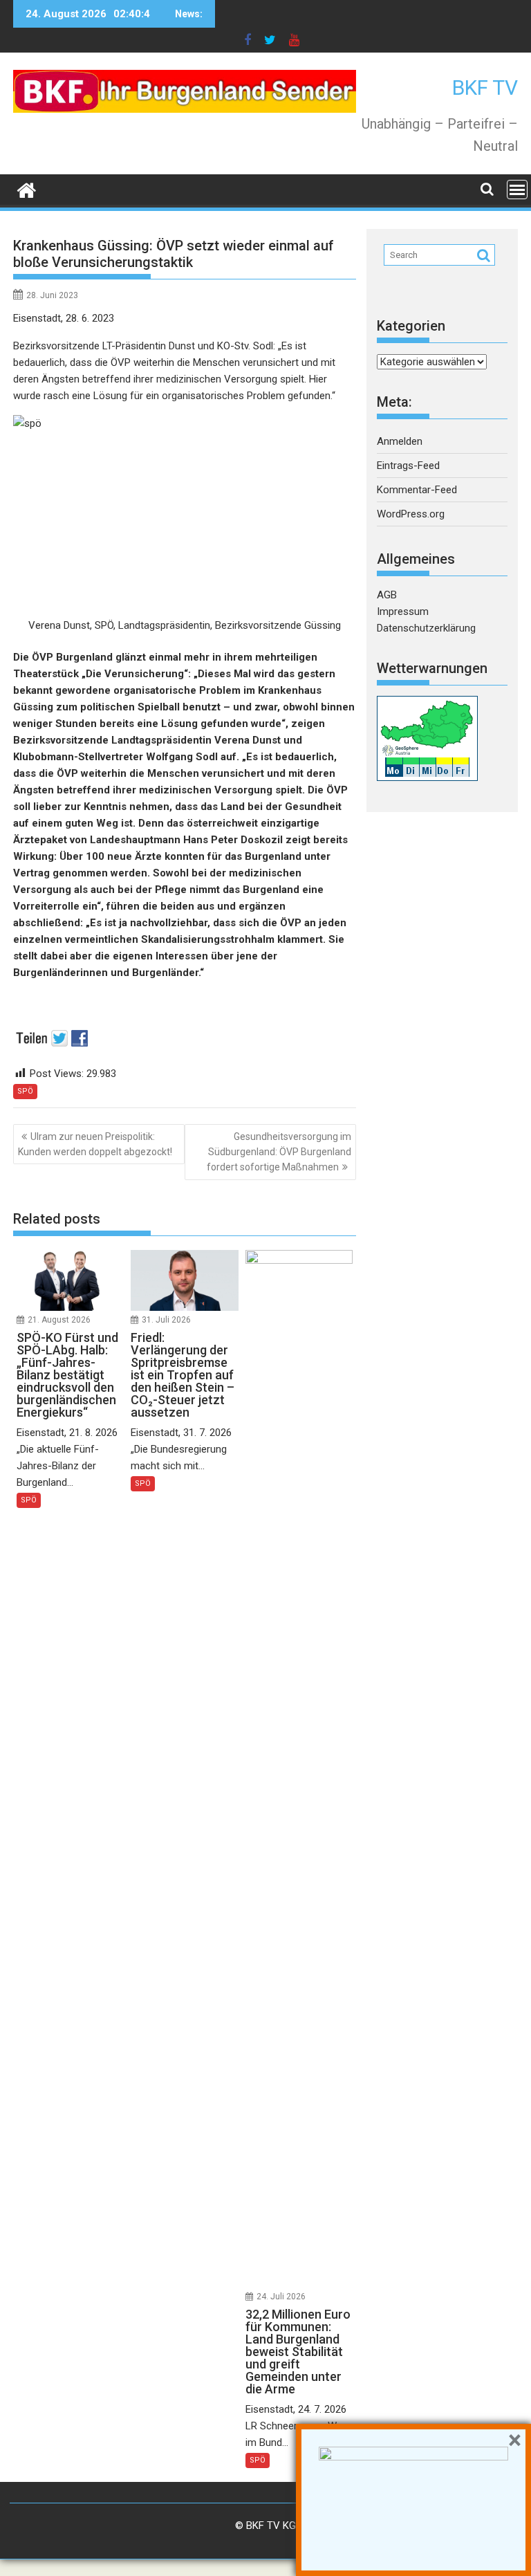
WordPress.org (411, 514)
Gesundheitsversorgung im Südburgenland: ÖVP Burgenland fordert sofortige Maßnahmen (279, 1152)
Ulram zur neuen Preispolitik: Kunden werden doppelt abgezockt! (95, 1144)
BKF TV (485, 88)
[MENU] (517, 190)
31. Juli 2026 (166, 1320)
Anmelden (400, 441)
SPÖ (25, 1091)
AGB (387, 595)
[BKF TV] (27, 189)
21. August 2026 (59, 1320)
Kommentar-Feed (417, 490)
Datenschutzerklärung (426, 628)
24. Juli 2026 (281, 2297)
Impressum (403, 611)
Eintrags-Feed (408, 466)
